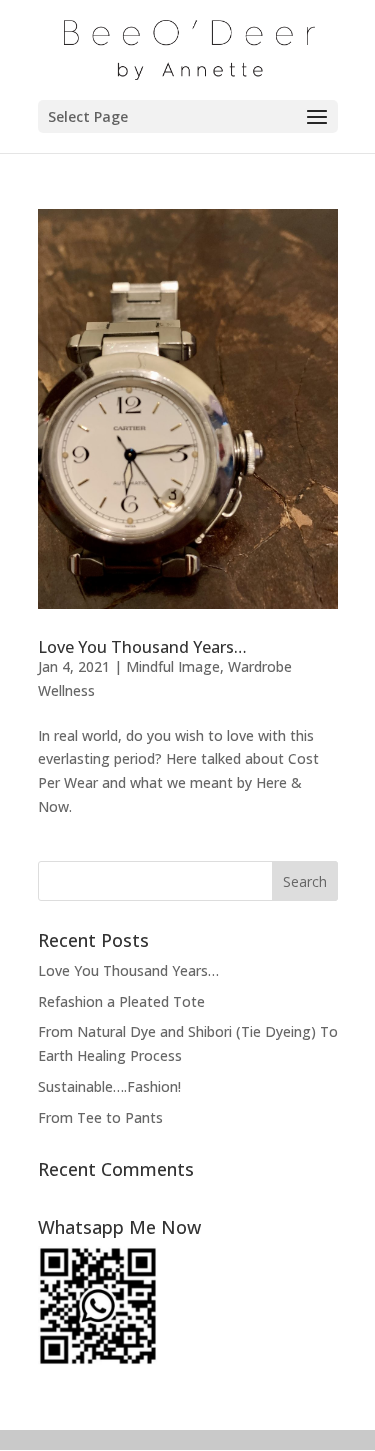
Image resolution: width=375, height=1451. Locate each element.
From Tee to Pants (100, 1117)
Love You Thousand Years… (142, 647)
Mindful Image (173, 666)
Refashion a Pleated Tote (121, 1001)
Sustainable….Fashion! (109, 1086)
